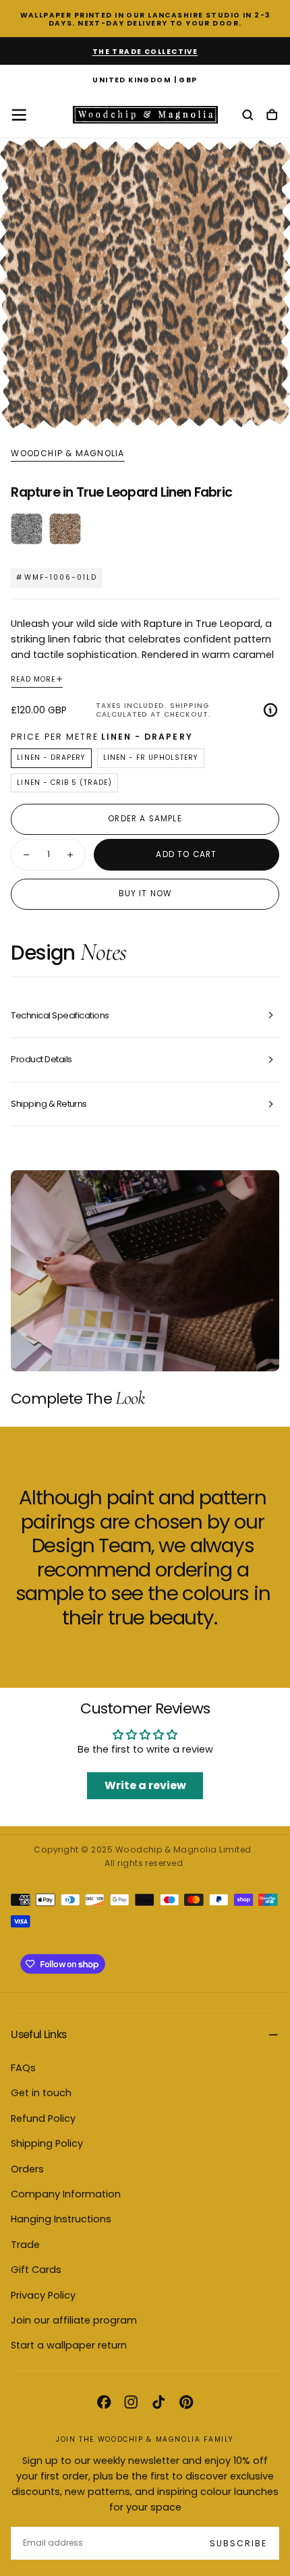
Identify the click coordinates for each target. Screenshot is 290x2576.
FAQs (23, 2068)
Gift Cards (36, 2270)
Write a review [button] (145, 1785)
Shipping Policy (47, 2143)
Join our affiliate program (74, 2320)
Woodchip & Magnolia (67, 454)
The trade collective (145, 52)
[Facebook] (104, 2402)
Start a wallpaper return (69, 2345)
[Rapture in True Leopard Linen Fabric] (65, 529)
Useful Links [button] (38, 2034)
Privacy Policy (43, 2295)
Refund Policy (43, 2118)
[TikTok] (158, 2402)
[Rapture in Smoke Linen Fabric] (27, 529)
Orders (27, 2169)
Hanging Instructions (61, 2219)
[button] (145, 81)
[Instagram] (131, 2402)
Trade (25, 2245)
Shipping (190, 706)
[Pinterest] (186, 2402)
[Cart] (272, 116)
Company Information (66, 2194)
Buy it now (145, 894)
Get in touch (41, 2093)
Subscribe (238, 2543)
